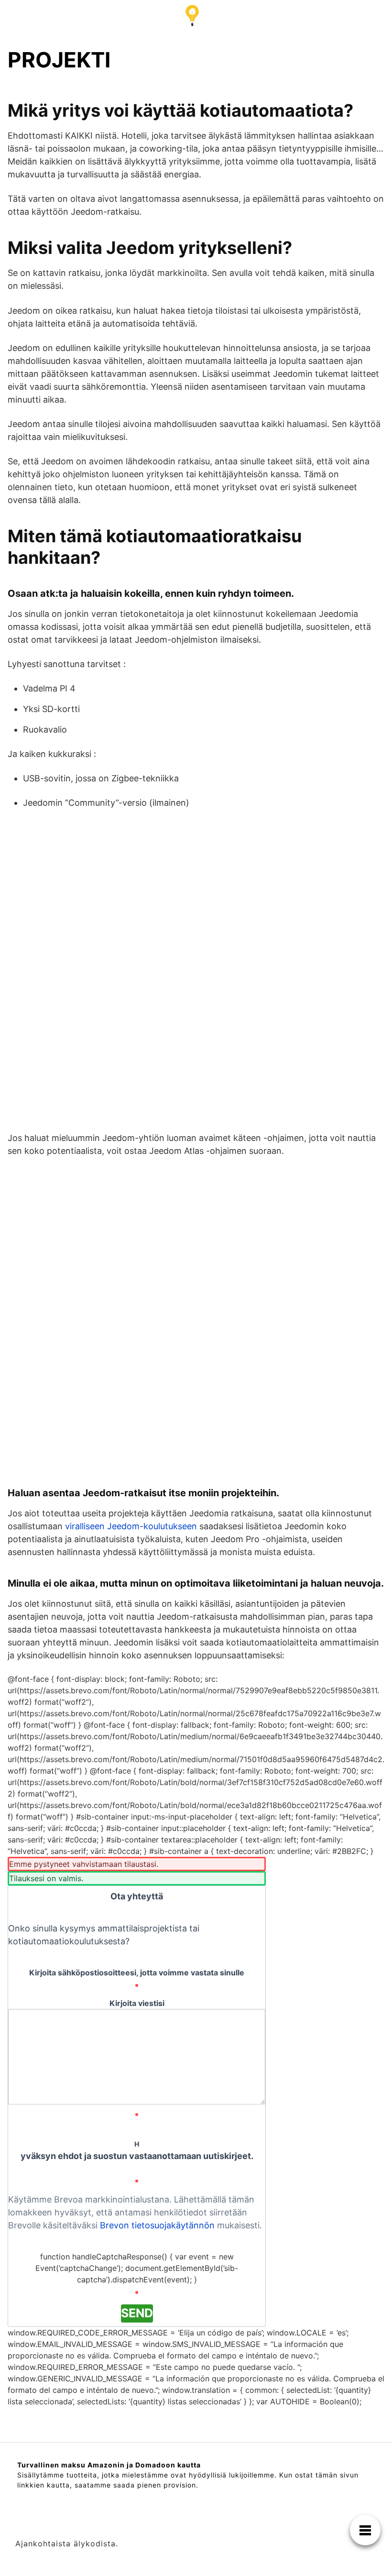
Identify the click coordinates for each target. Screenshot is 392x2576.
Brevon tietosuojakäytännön (157, 2225)
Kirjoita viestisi (137, 2003)
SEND (137, 2313)
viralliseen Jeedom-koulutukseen (131, 1526)
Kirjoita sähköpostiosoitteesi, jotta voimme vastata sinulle (137, 1973)
